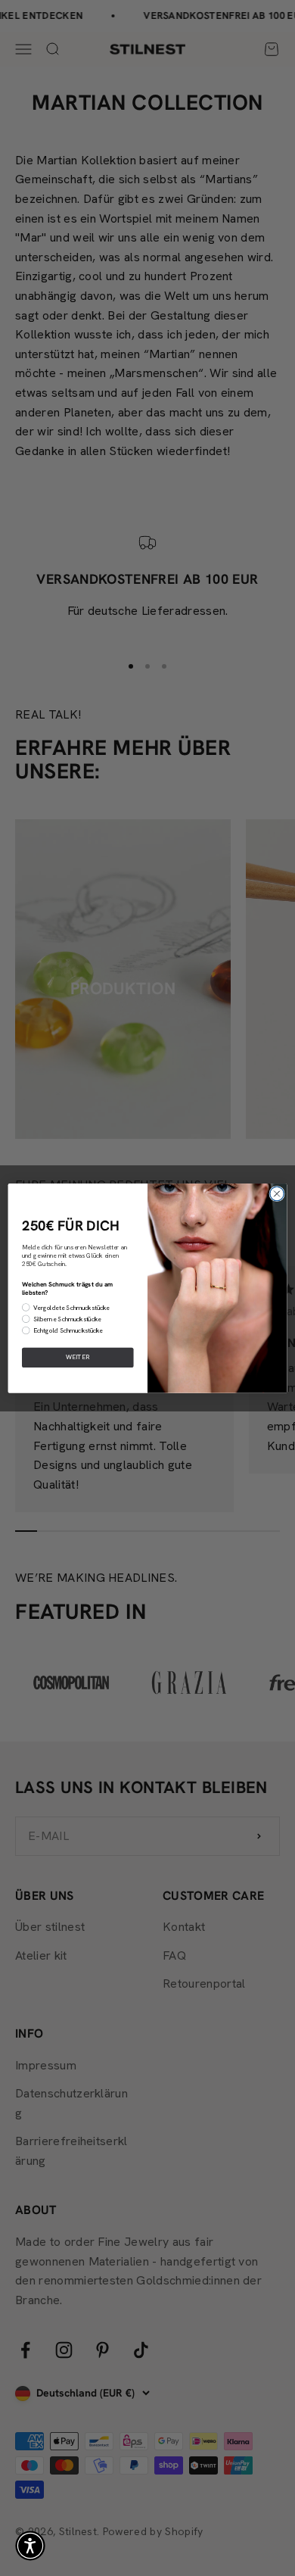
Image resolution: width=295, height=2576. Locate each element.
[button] (30, 2546)
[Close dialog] (277, 1193)
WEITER (78, 1357)
